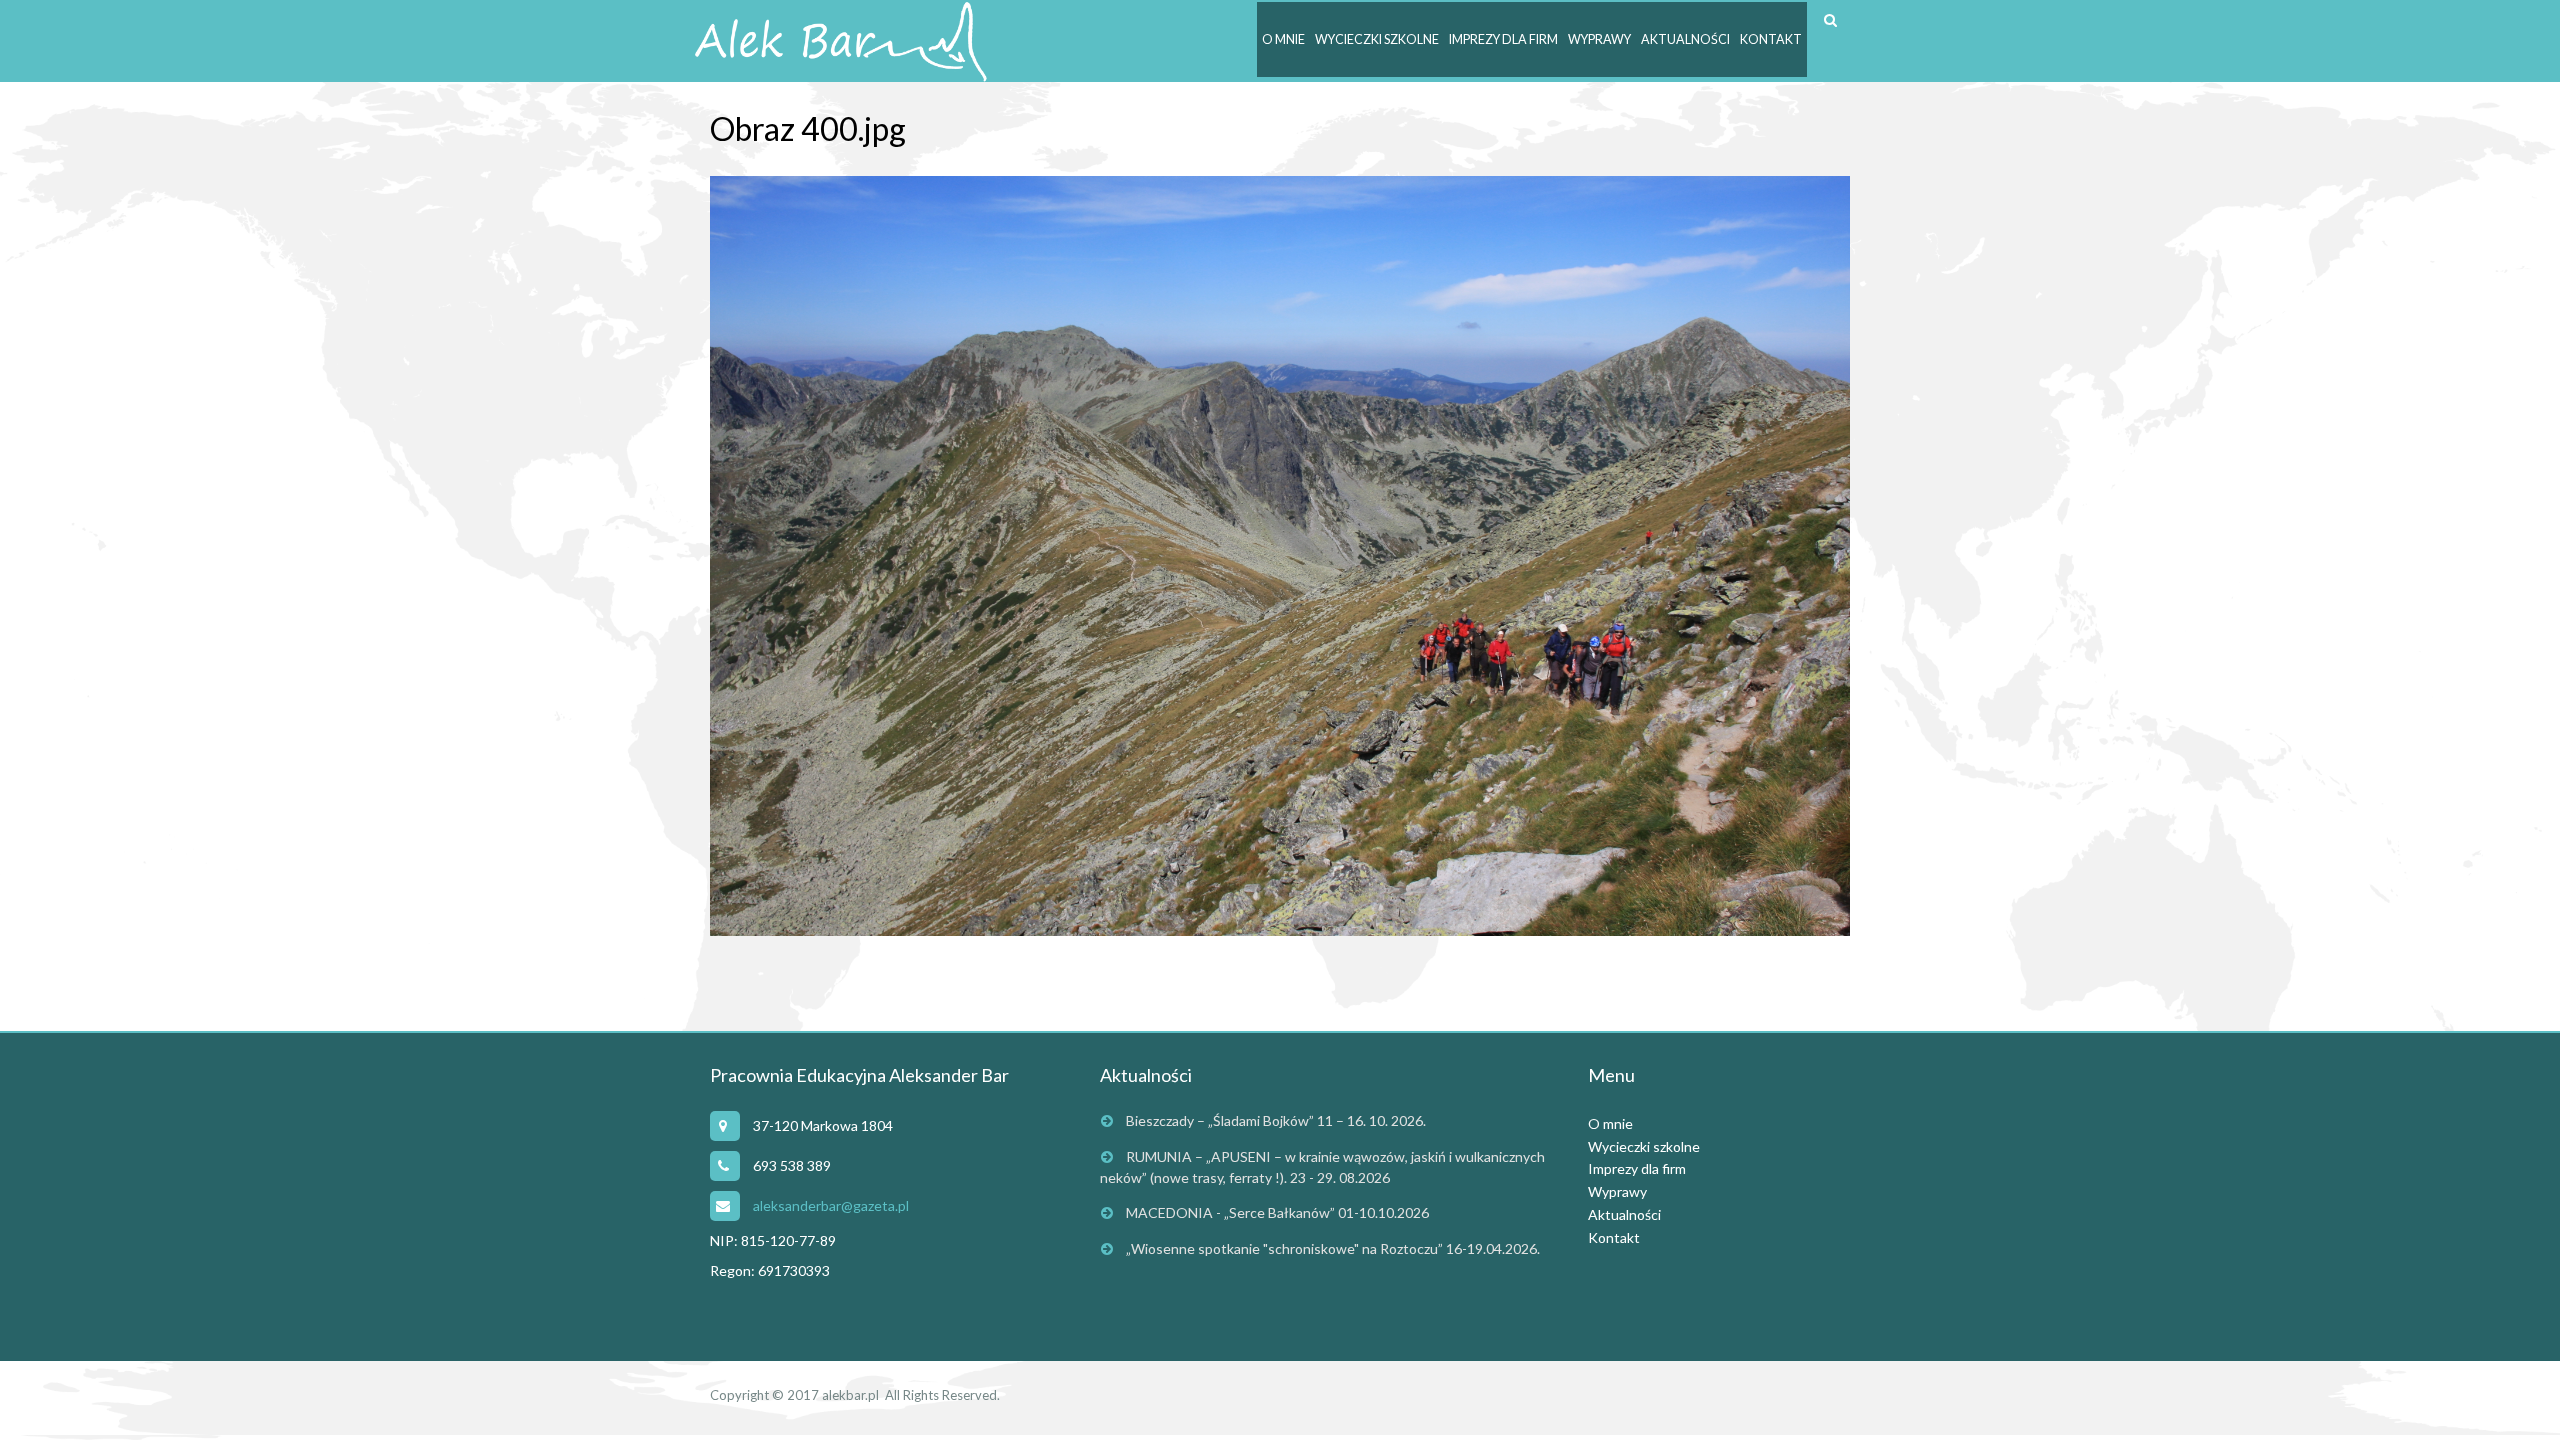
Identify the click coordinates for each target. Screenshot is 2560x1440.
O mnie (1283, 39)
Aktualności (1685, 39)
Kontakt (1771, 39)
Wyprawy (1599, 39)
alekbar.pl (850, 1395)
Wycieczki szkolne (1377, 39)
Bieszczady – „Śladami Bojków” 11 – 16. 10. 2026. (1276, 1120)
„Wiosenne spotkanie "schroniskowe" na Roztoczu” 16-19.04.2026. (1333, 1248)
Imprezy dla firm (1503, 39)
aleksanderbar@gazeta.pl (831, 1205)
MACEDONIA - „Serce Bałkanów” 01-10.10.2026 (1277, 1212)
